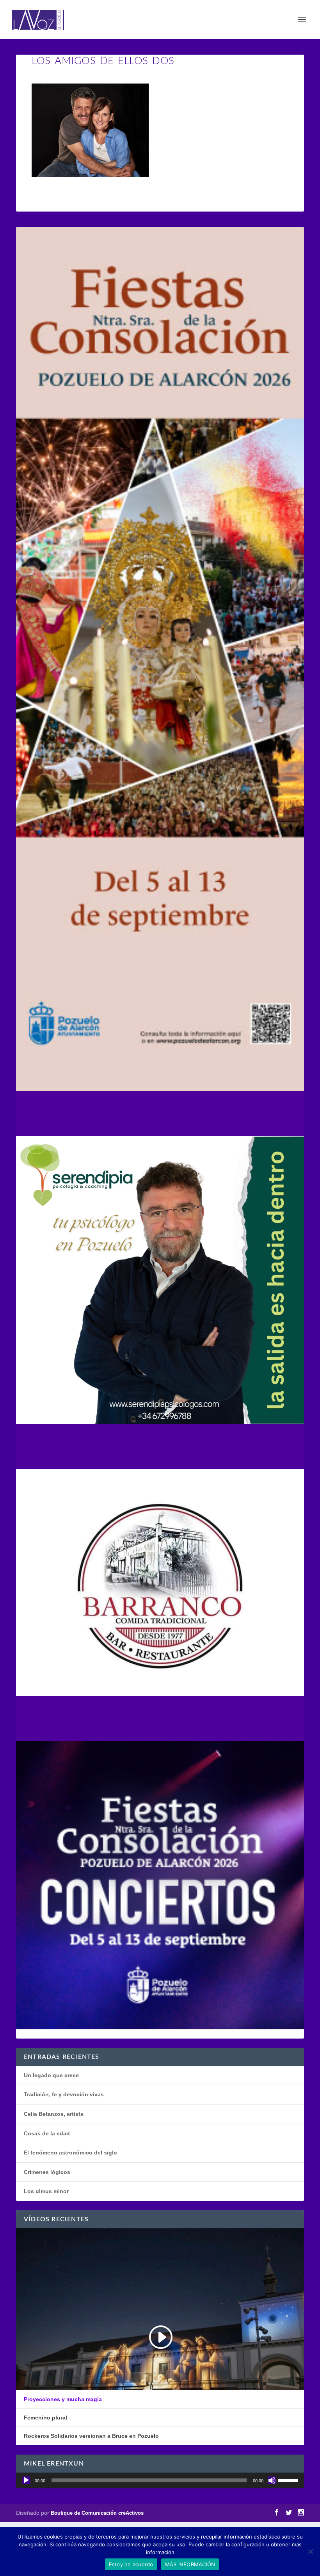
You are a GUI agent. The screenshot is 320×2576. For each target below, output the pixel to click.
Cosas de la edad (47, 2133)
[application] (160, 2480)
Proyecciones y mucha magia (63, 2399)
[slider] (289, 2480)
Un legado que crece (51, 2075)
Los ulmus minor (46, 2191)
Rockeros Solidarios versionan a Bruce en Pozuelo (91, 2436)
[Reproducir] (26, 2480)
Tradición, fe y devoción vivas (64, 2094)
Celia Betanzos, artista (54, 2114)
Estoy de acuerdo (131, 2564)
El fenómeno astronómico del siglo (70, 2153)
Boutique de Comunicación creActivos (97, 2513)
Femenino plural (45, 2418)
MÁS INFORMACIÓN (190, 2564)
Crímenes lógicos (47, 2172)
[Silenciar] (272, 2480)
